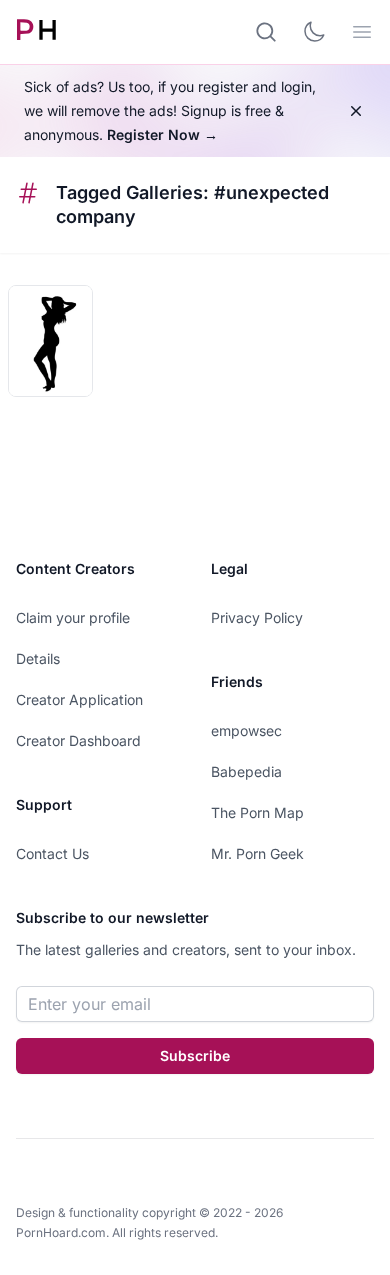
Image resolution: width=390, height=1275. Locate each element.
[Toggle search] (266, 32)
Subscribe (195, 1055)
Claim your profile (73, 617)
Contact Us (52, 853)
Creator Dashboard (78, 740)
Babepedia (246, 771)
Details (38, 658)
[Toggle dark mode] (314, 32)
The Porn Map (257, 812)
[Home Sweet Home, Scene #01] (50, 341)
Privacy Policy (257, 617)
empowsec (246, 730)
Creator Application (79, 699)
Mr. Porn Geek (257, 853)
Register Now (162, 134)
